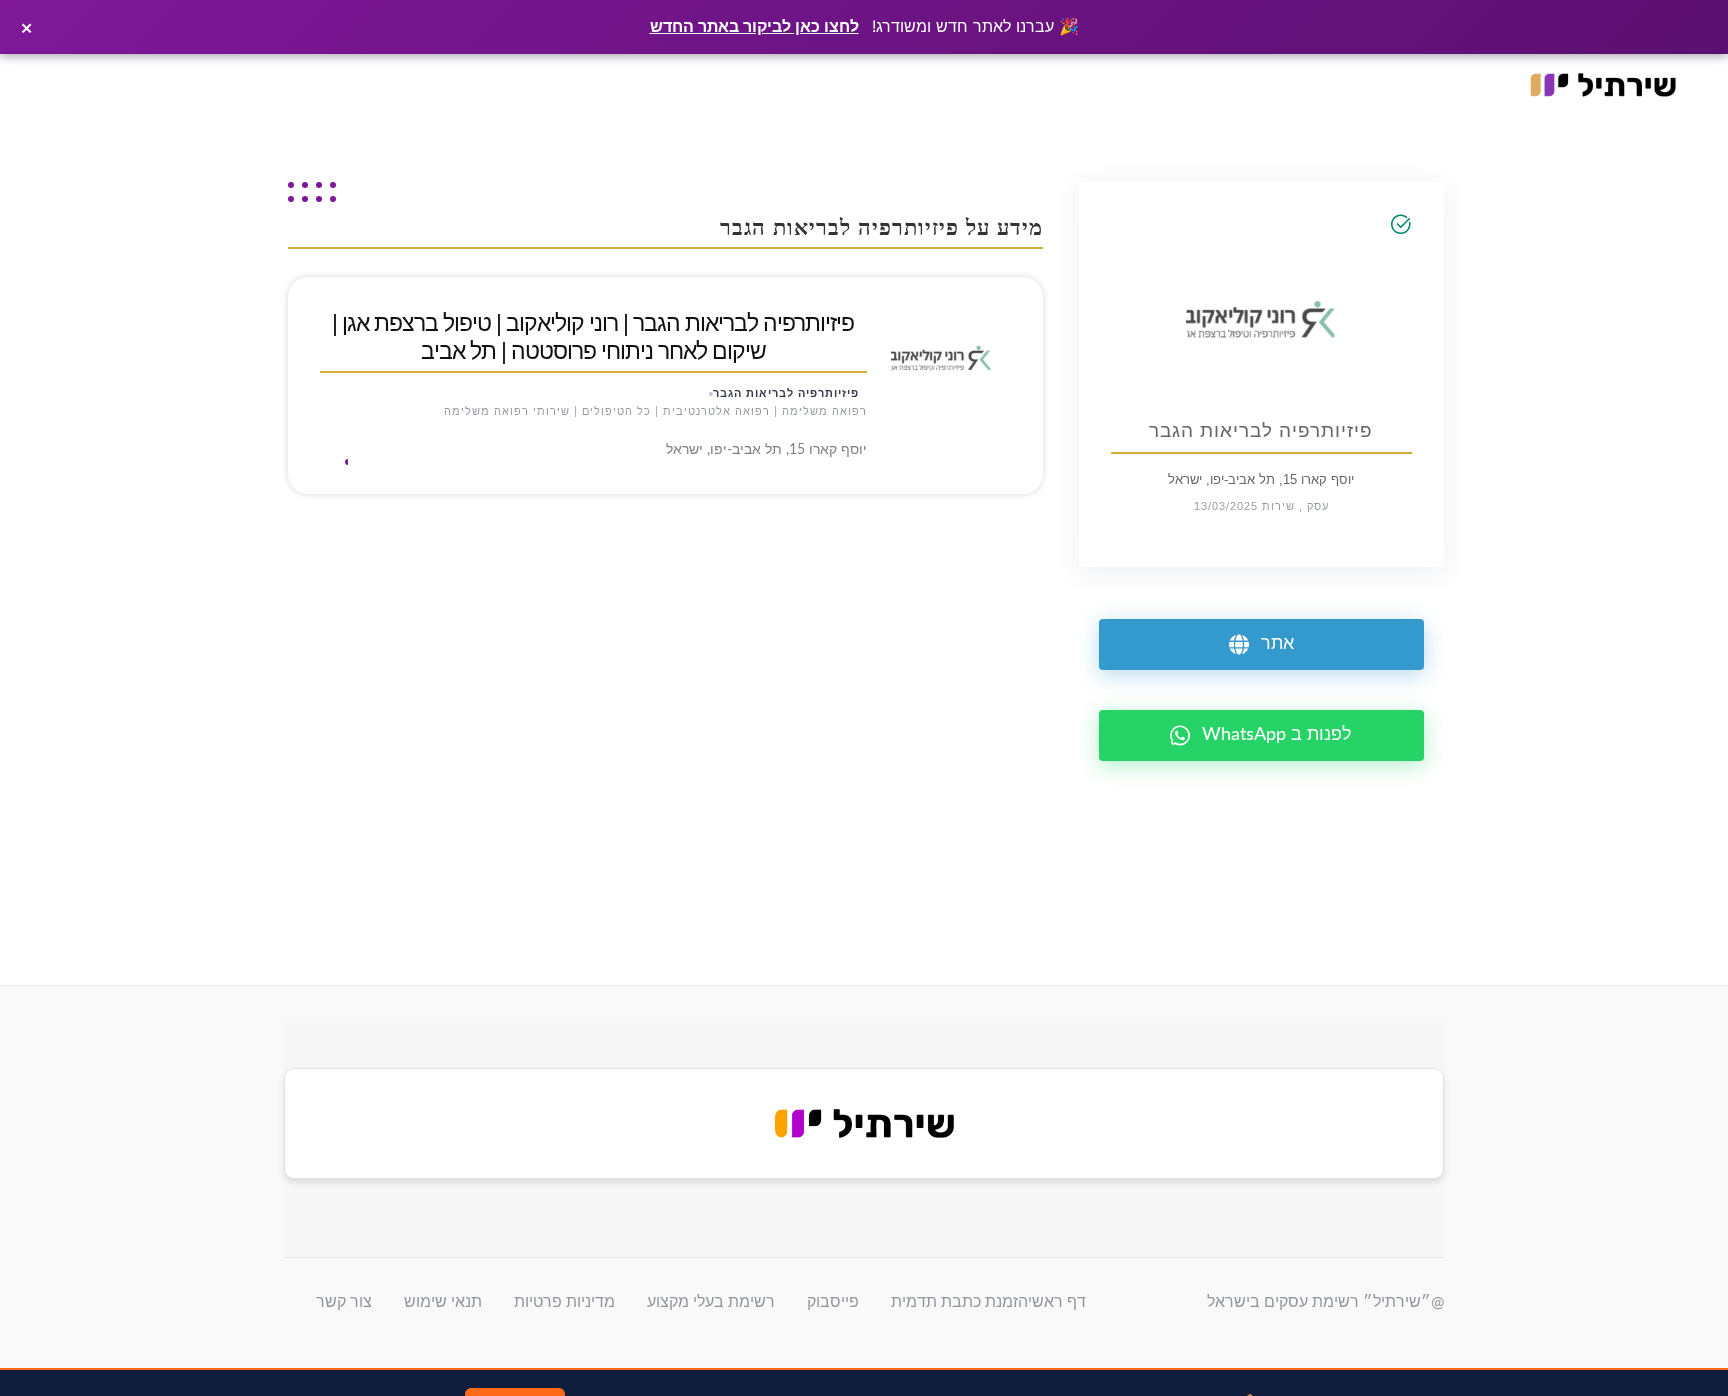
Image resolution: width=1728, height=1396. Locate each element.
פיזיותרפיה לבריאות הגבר (786, 393)
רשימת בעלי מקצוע (711, 1302)
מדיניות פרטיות (564, 1302)
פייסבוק (833, 1302)
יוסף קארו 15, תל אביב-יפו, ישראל (1261, 479)
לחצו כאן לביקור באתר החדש (754, 26)
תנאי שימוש (443, 1302)
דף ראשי (1057, 1302)
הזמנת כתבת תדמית (959, 1302)
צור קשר (344, 1302)
